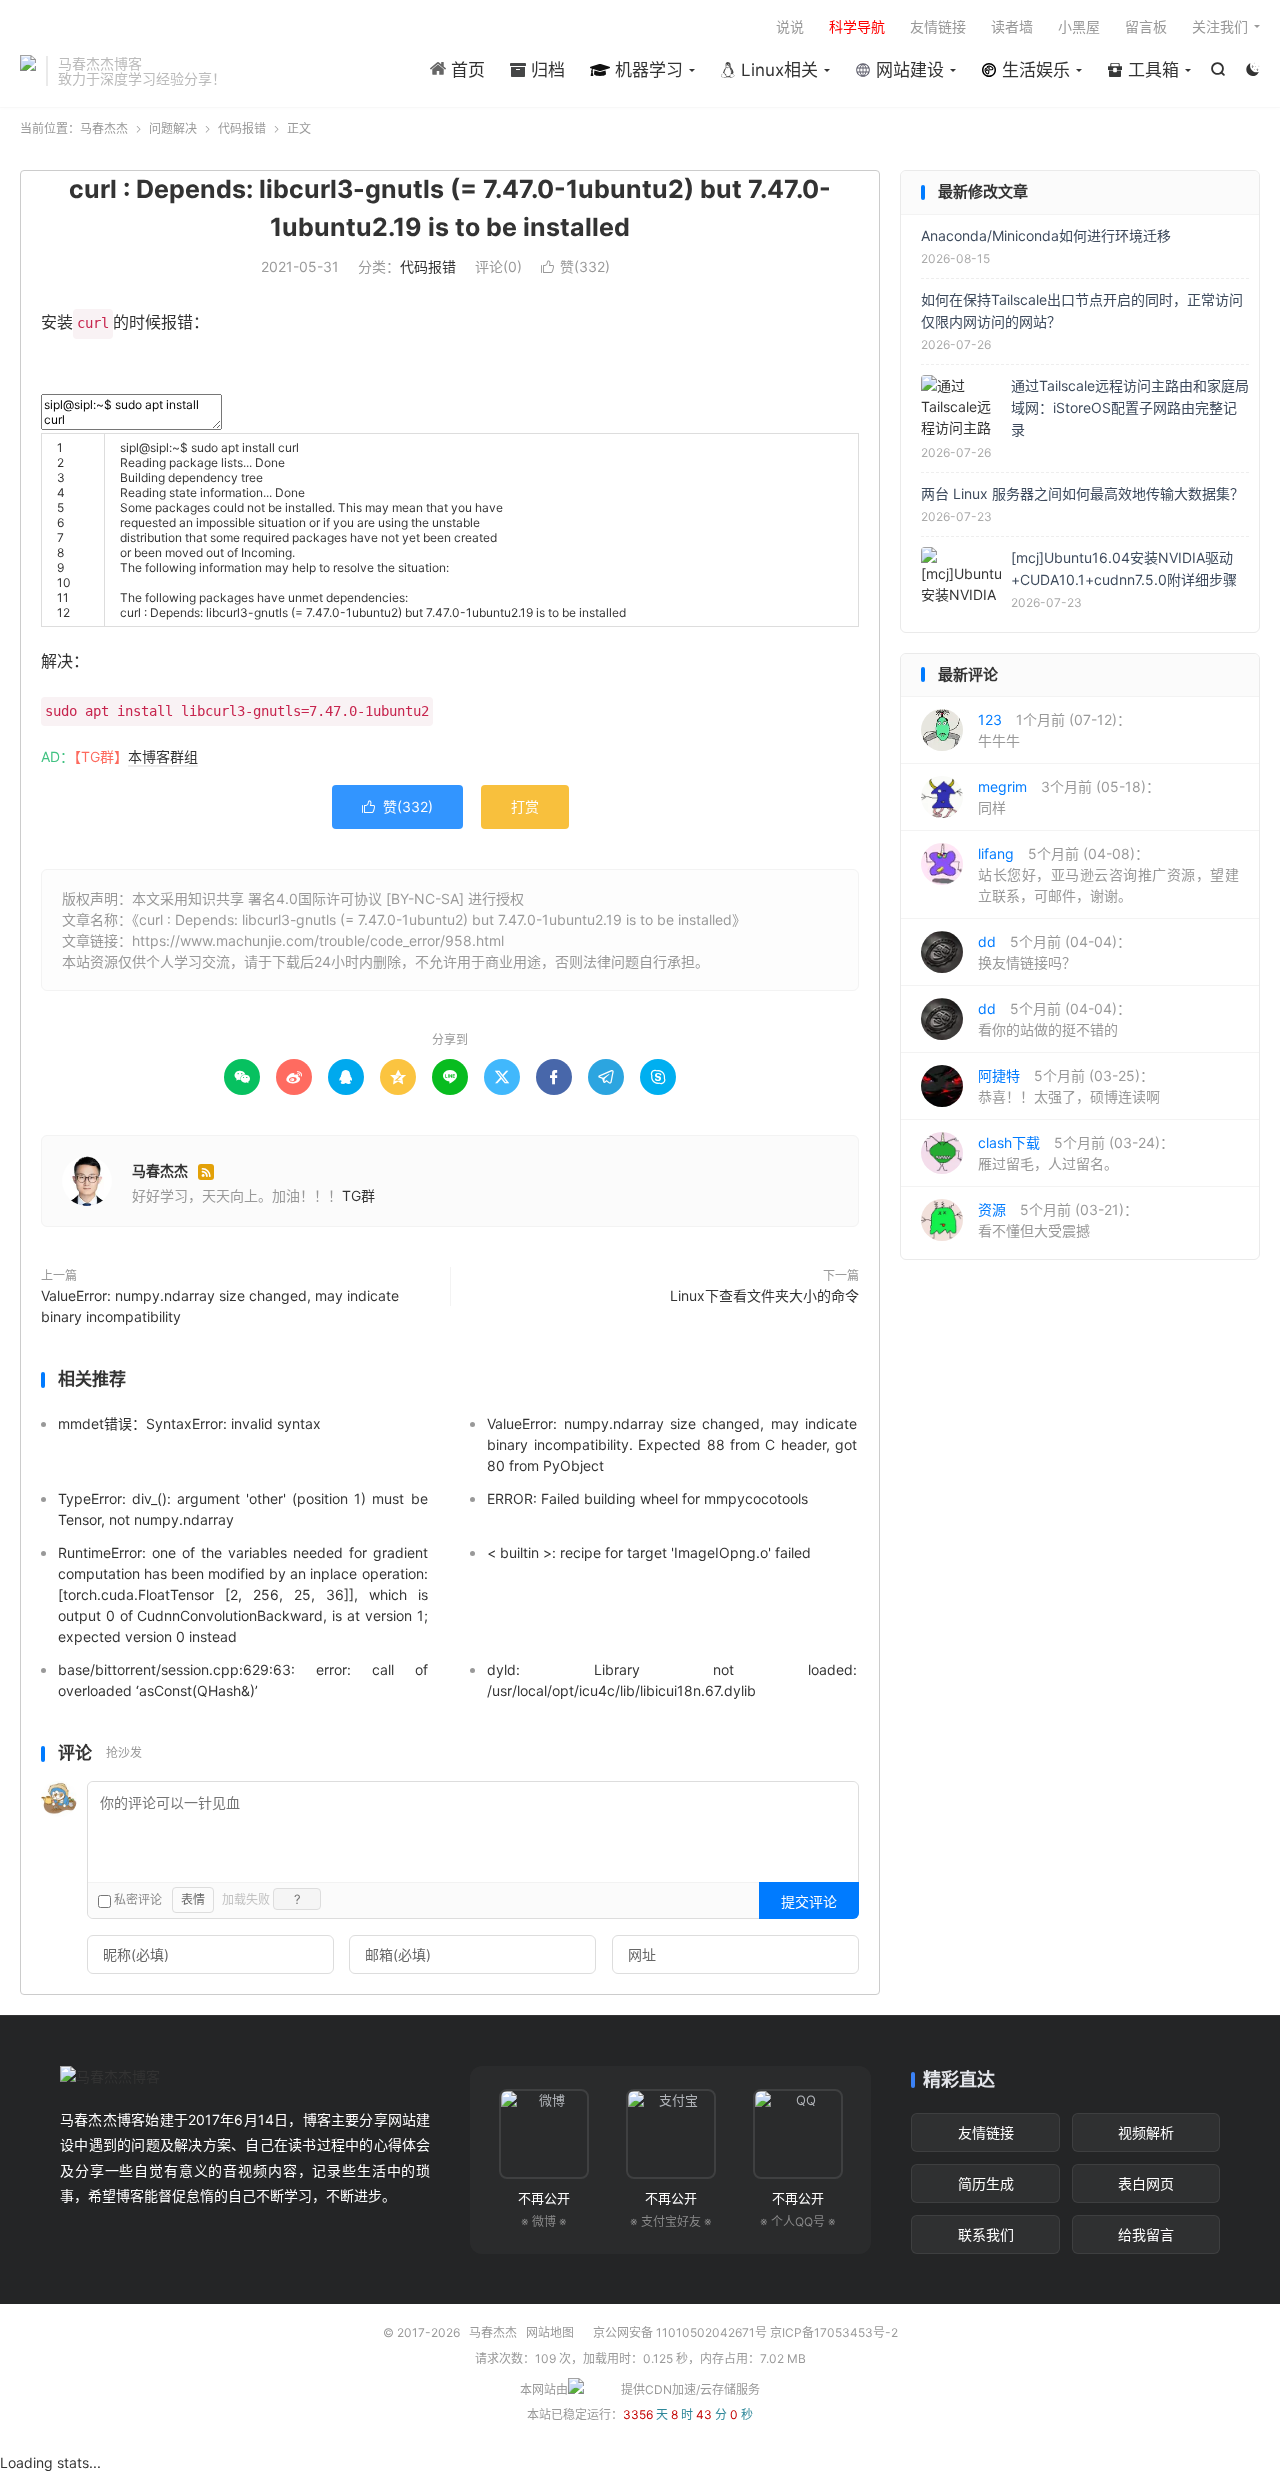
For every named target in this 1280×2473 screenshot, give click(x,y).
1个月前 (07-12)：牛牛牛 (1054, 730)
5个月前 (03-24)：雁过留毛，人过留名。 (1076, 1153)
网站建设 (907, 70)
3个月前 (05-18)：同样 (1069, 797)
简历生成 (986, 2183)
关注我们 (1220, 26)
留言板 (1146, 26)
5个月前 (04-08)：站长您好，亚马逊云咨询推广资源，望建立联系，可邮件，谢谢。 (1108, 874)
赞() (575, 266)
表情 (193, 1899)
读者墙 (1012, 26)
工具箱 (1151, 70)
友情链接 (938, 26)
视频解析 (1146, 2132)
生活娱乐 (1033, 70)
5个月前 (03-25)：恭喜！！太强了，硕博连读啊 (1069, 1086)
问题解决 (173, 128)
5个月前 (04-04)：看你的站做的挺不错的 (1054, 1019)
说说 (790, 26)
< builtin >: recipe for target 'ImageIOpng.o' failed (649, 1552)
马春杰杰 (28, 71)
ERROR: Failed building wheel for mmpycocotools (647, 1498)
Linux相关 (777, 70)
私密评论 (136, 1899)
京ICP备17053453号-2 (834, 2332)
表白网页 (1146, 2183)
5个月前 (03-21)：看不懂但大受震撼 (1058, 1220)
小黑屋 (1079, 26)
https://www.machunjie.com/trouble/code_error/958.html (318, 940)
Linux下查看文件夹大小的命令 (764, 1295)
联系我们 (986, 2234)
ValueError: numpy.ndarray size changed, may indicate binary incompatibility (220, 1306)
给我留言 (1146, 2234)
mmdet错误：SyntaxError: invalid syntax (189, 1423)
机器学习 (646, 70)
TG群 (358, 1195)
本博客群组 (163, 756)
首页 (465, 70)
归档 (545, 70)
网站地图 (550, 2332)
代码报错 (242, 128)
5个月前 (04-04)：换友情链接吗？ (1054, 952)
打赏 (525, 806)
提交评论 (809, 1901)
